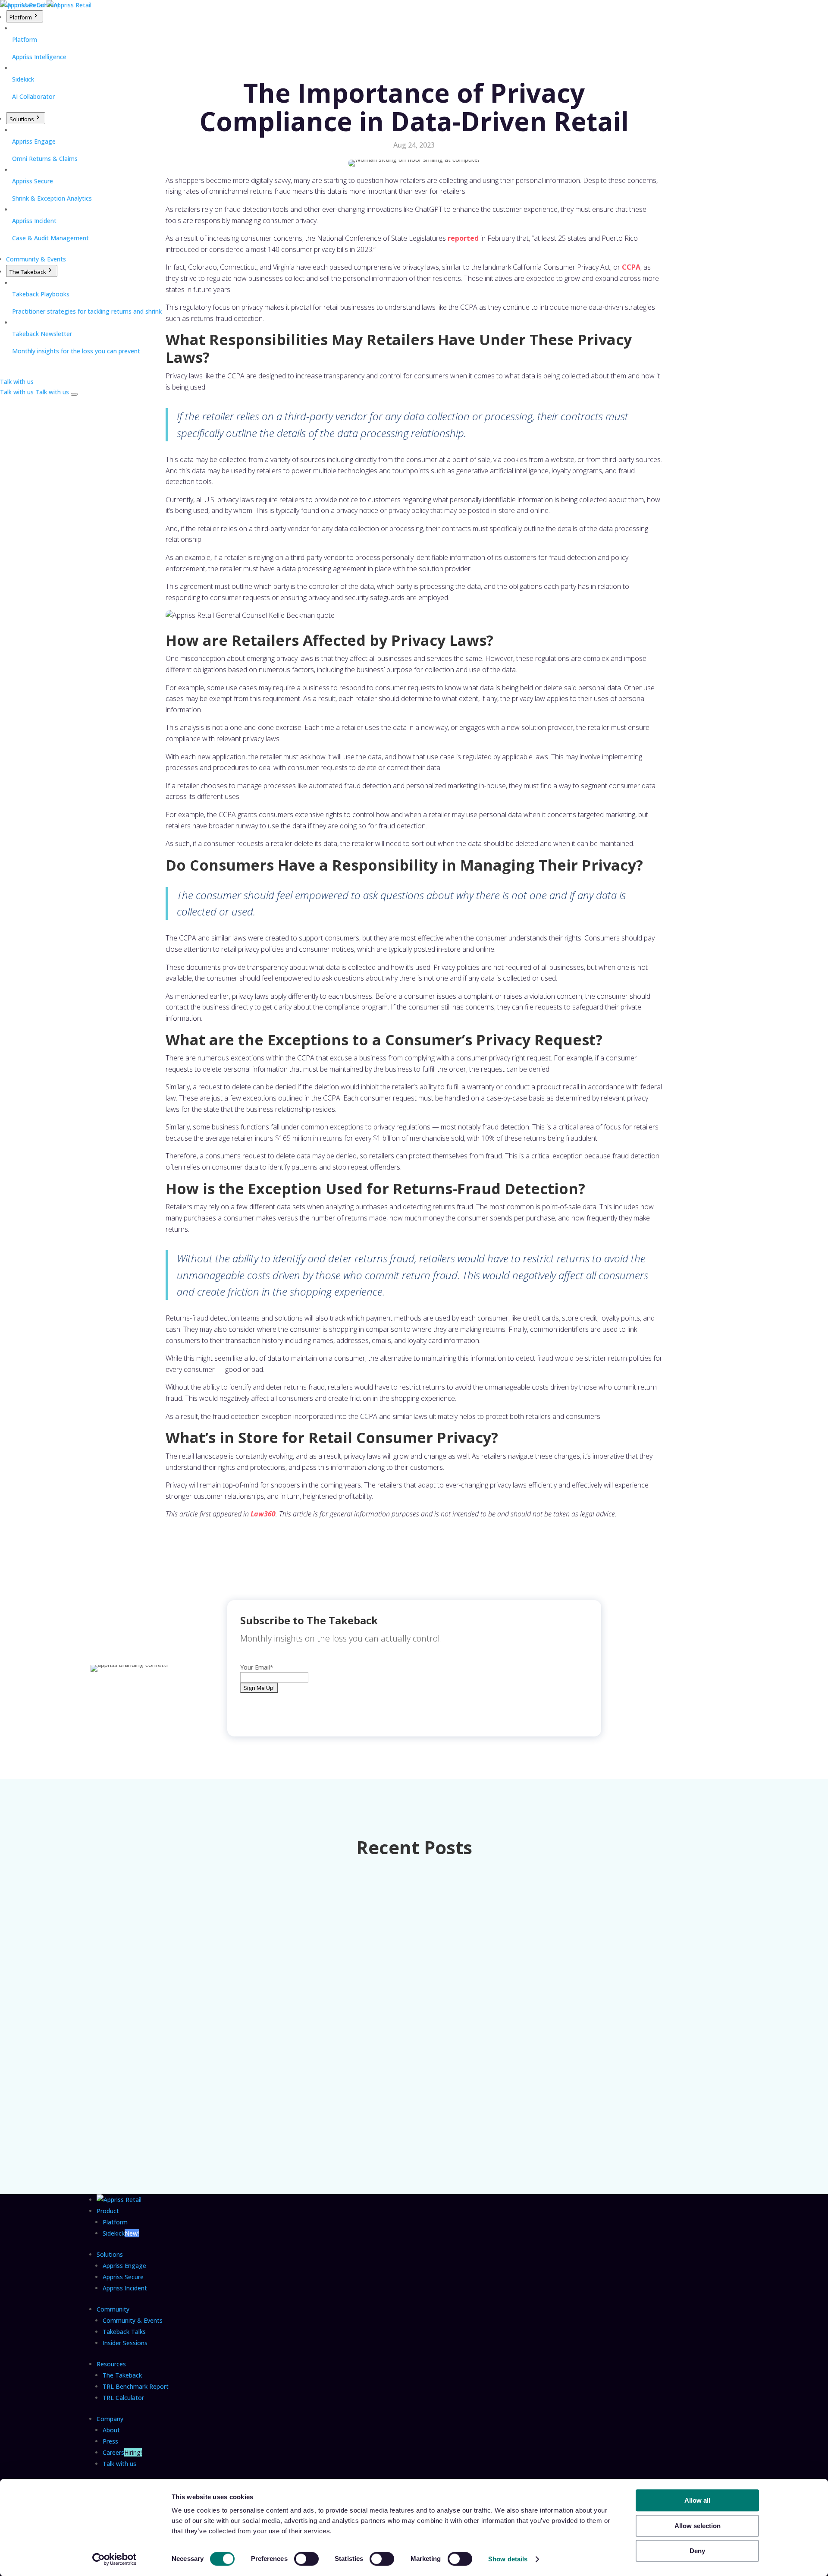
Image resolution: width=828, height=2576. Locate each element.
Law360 (263, 1514)
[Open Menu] (74, 394)
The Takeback (28, 272)
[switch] (306, 2559)
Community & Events (36, 259)
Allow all (697, 2500)
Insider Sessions (125, 2343)
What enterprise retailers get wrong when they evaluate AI (202, 1892)
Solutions (22, 119)
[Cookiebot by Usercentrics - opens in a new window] (114, 2559)
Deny (697, 2551)
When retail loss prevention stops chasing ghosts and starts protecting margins (238, 1982)
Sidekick (121, 2233)
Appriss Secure (123, 2277)
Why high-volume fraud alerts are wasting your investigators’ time (215, 2073)
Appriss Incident (125, 2288)
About (111, 2430)
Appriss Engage (124, 2266)
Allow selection (698, 2526)
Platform (21, 17)
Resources (111, 2364)
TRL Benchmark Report (136, 2386)
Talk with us (119, 2464)
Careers (122, 2452)
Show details (508, 2559)
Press (110, 2441)
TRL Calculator (123, 2398)
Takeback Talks (124, 2332)
